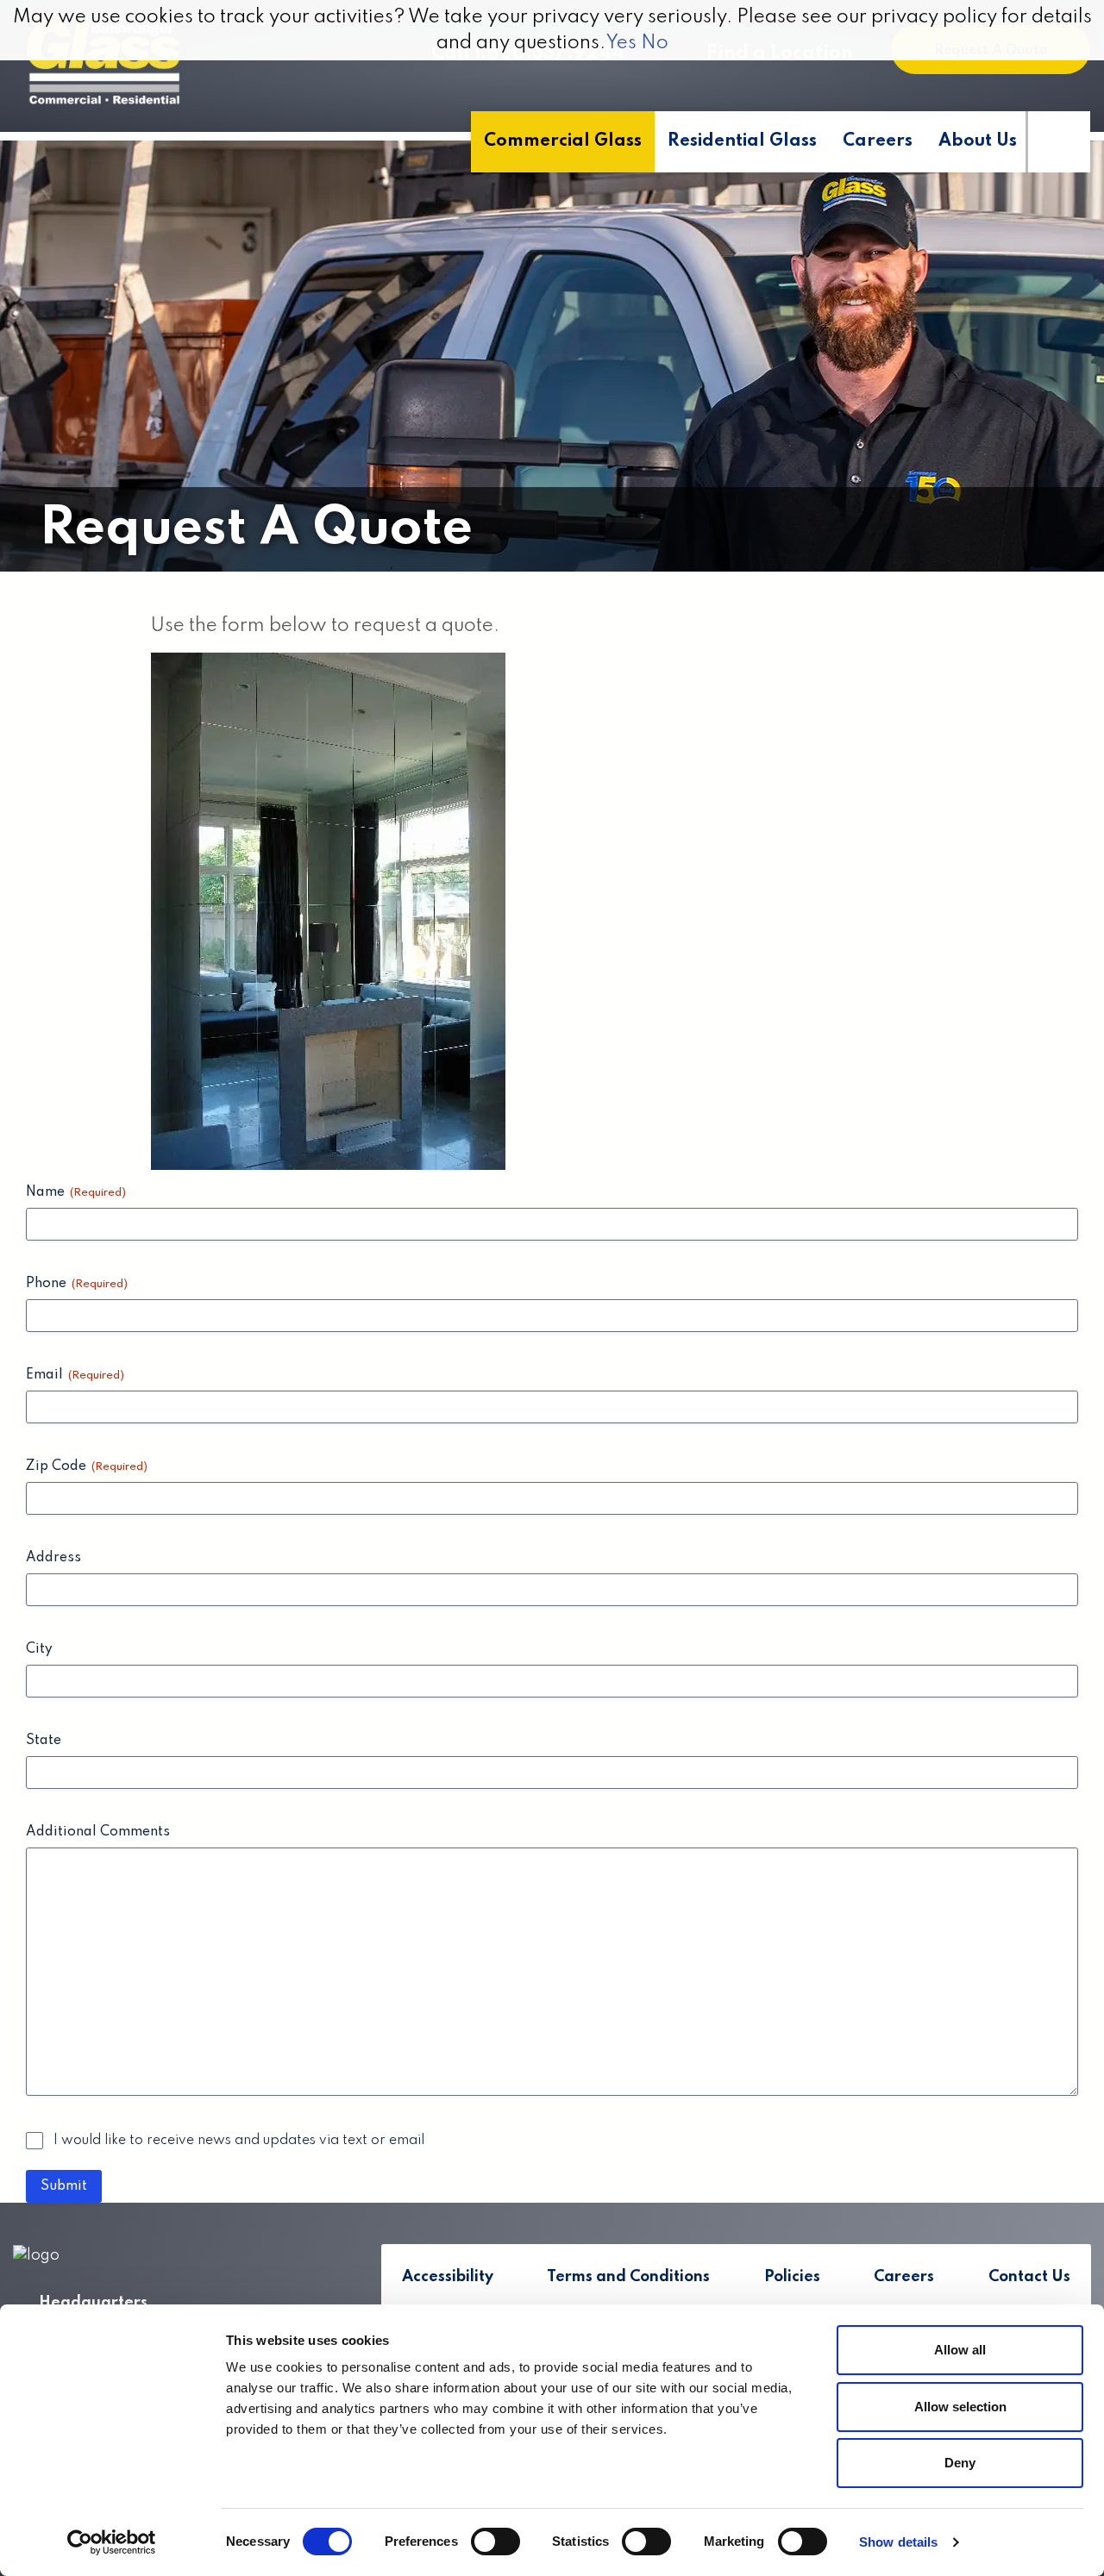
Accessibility (448, 2277)
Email (75, 1375)
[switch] (496, 2542)
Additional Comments (98, 1832)
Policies (792, 2277)
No (655, 43)
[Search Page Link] (1058, 142)
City (39, 1649)
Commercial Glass (563, 141)
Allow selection (960, 2407)
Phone (77, 1284)
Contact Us (1029, 2277)
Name (76, 1192)
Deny (960, 2463)
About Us (978, 141)
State (44, 1741)
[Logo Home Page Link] (103, 64)
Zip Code (87, 1466)
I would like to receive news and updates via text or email (239, 2141)
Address (53, 1558)
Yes (621, 43)
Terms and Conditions (628, 2277)
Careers (878, 141)
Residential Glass (742, 141)
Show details (898, 2542)
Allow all (960, 2350)
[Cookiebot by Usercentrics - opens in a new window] (112, 2542)
